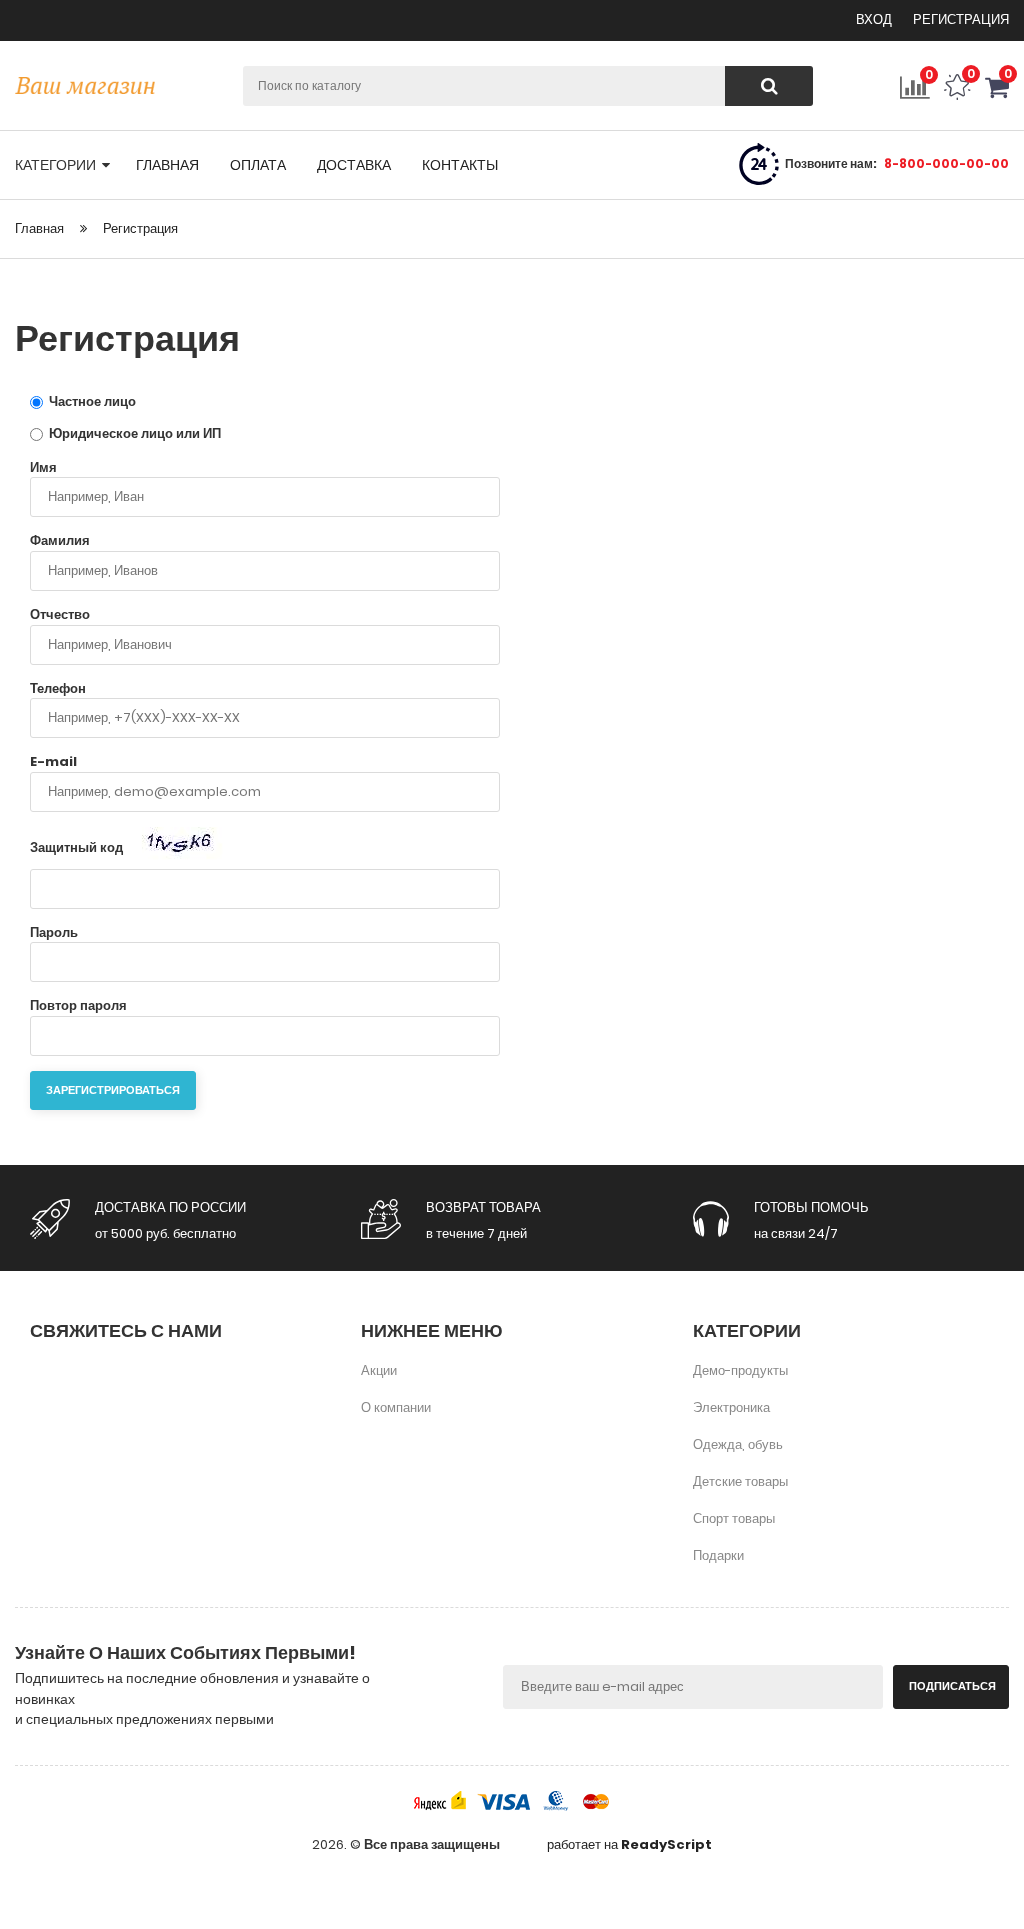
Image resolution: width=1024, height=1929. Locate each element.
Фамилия (60, 541)
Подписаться (952, 1686)
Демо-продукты (740, 1370)
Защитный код (78, 846)
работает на (629, 1845)
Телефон (58, 689)
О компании (396, 1407)
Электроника (731, 1407)
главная (167, 165)
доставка (354, 165)
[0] (997, 95)
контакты (460, 165)
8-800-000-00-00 (946, 163)
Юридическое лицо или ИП (133, 433)
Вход (875, 19)
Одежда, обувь (738, 1444)
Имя (43, 468)
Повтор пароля (78, 1006)
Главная (39, 228)
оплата (258, 165)
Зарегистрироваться (113, 1090)
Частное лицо (91, 401)
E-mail (53, 762)
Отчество (60, 615)
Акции (379, 1370)
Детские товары (740, 1481)
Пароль (54, 933)
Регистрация (961, 19)
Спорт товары (734, 1518)
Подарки (718, 1555)
